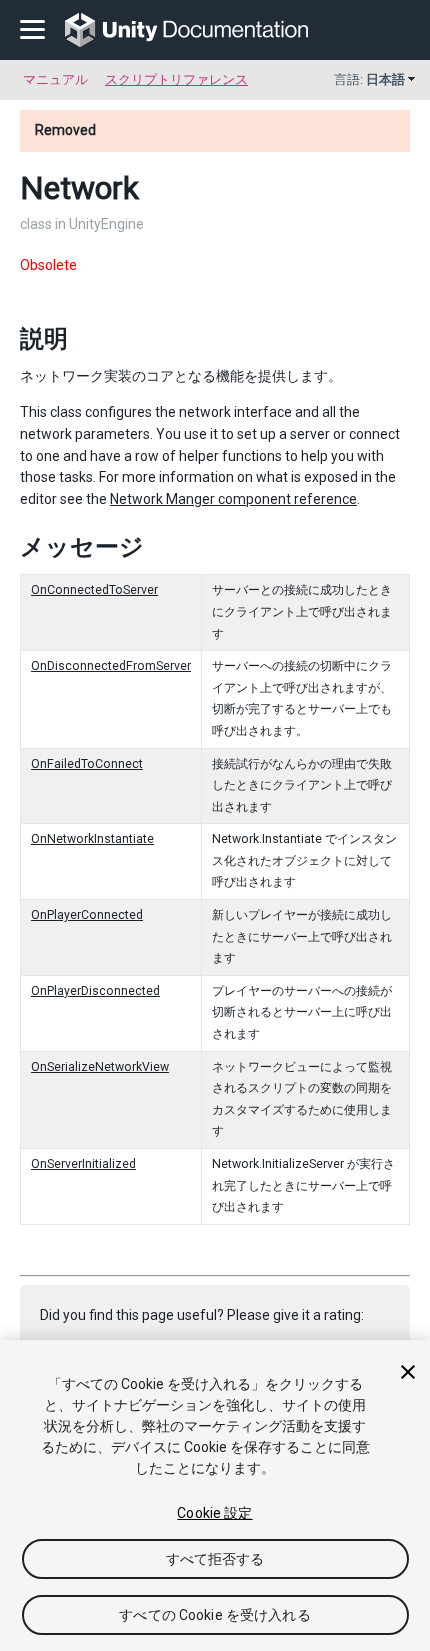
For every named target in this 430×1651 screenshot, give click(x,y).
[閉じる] (408, 1372)
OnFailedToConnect (87, 764)
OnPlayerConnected (87, 915)
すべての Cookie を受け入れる (215, 1615)
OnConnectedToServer (94, 590)
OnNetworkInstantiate (92, 839)
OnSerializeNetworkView (100, 1067)
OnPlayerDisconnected (95, 991)
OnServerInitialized (83, 1164)
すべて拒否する (215, 1559)
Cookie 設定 (214, 1513)
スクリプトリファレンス (176, 79)
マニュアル (55, 79)
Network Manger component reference (233, 499)
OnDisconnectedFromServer (111, 666)
